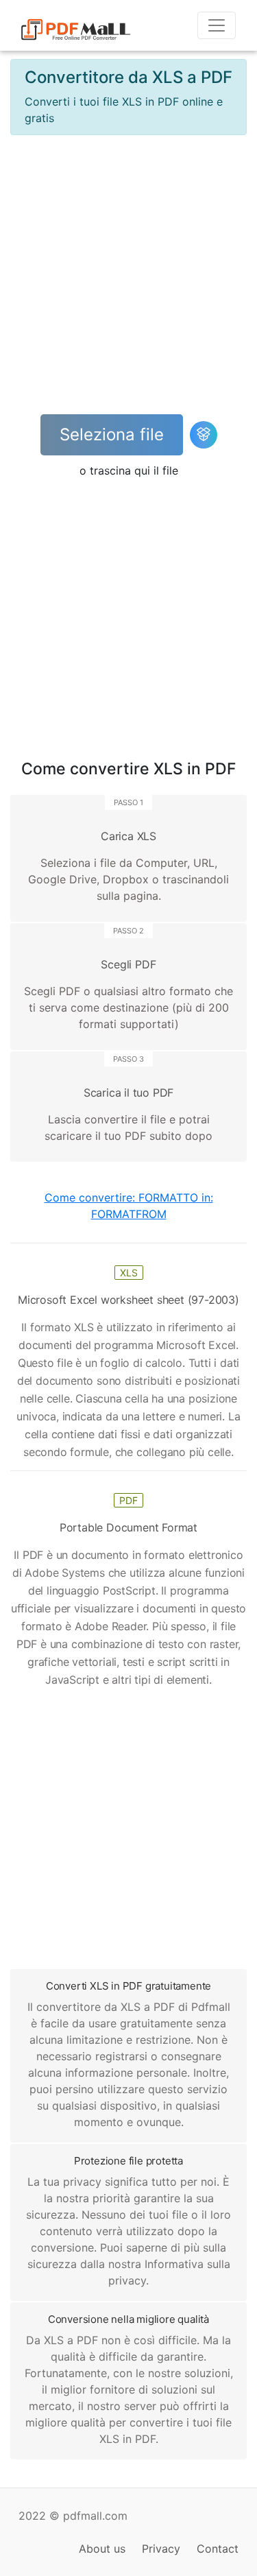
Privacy (161, 2549)
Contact (218, 2549)
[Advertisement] (128, 275)
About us (102, 2549)
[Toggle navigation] (217, 25)
